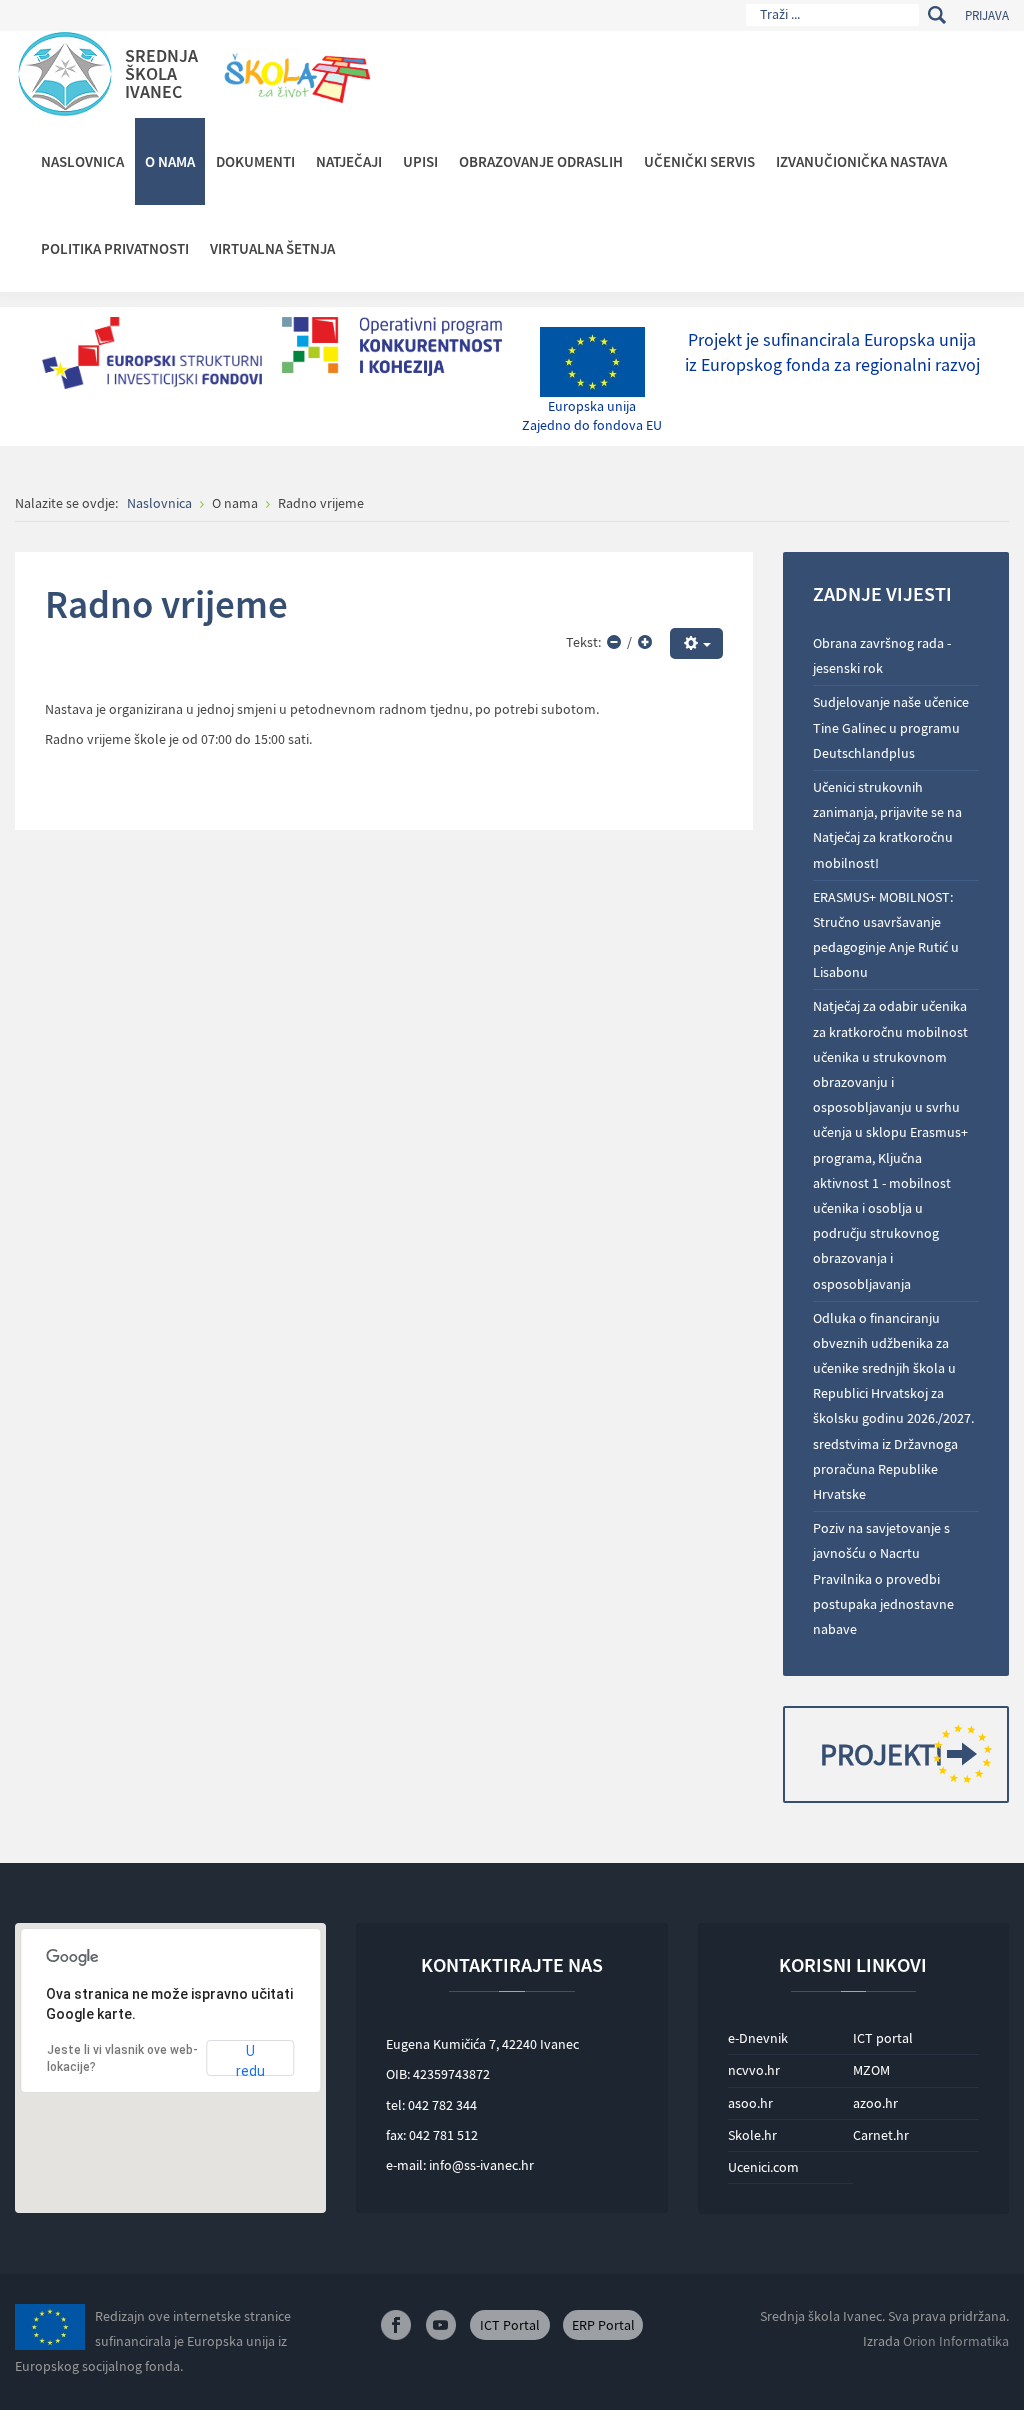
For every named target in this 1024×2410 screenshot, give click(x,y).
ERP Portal (603, 2325)
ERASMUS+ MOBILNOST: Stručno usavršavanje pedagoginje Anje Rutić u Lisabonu (886, 935)
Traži (936, 15)
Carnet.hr (881, 2135)
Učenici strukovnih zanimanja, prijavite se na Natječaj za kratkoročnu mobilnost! (887, 825)
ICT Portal (510, 2325)
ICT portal (883, 2038)
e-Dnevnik (758, 2038)
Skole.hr (752, 2135)
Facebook (396, 2325)
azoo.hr (875, 2103)
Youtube (441, 2325)
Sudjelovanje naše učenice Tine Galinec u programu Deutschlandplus (891, 727)
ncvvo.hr (754, 2070)
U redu (250, 2059)
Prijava (987, 15)
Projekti (881, 1754)
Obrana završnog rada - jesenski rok (882, 655)
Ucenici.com (763, 2167)
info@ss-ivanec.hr (481, 2165)
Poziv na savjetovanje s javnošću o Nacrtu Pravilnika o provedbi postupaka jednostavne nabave (883, 1578)
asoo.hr (750, 2103)
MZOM (871, 2070)
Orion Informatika (956, 2341)
